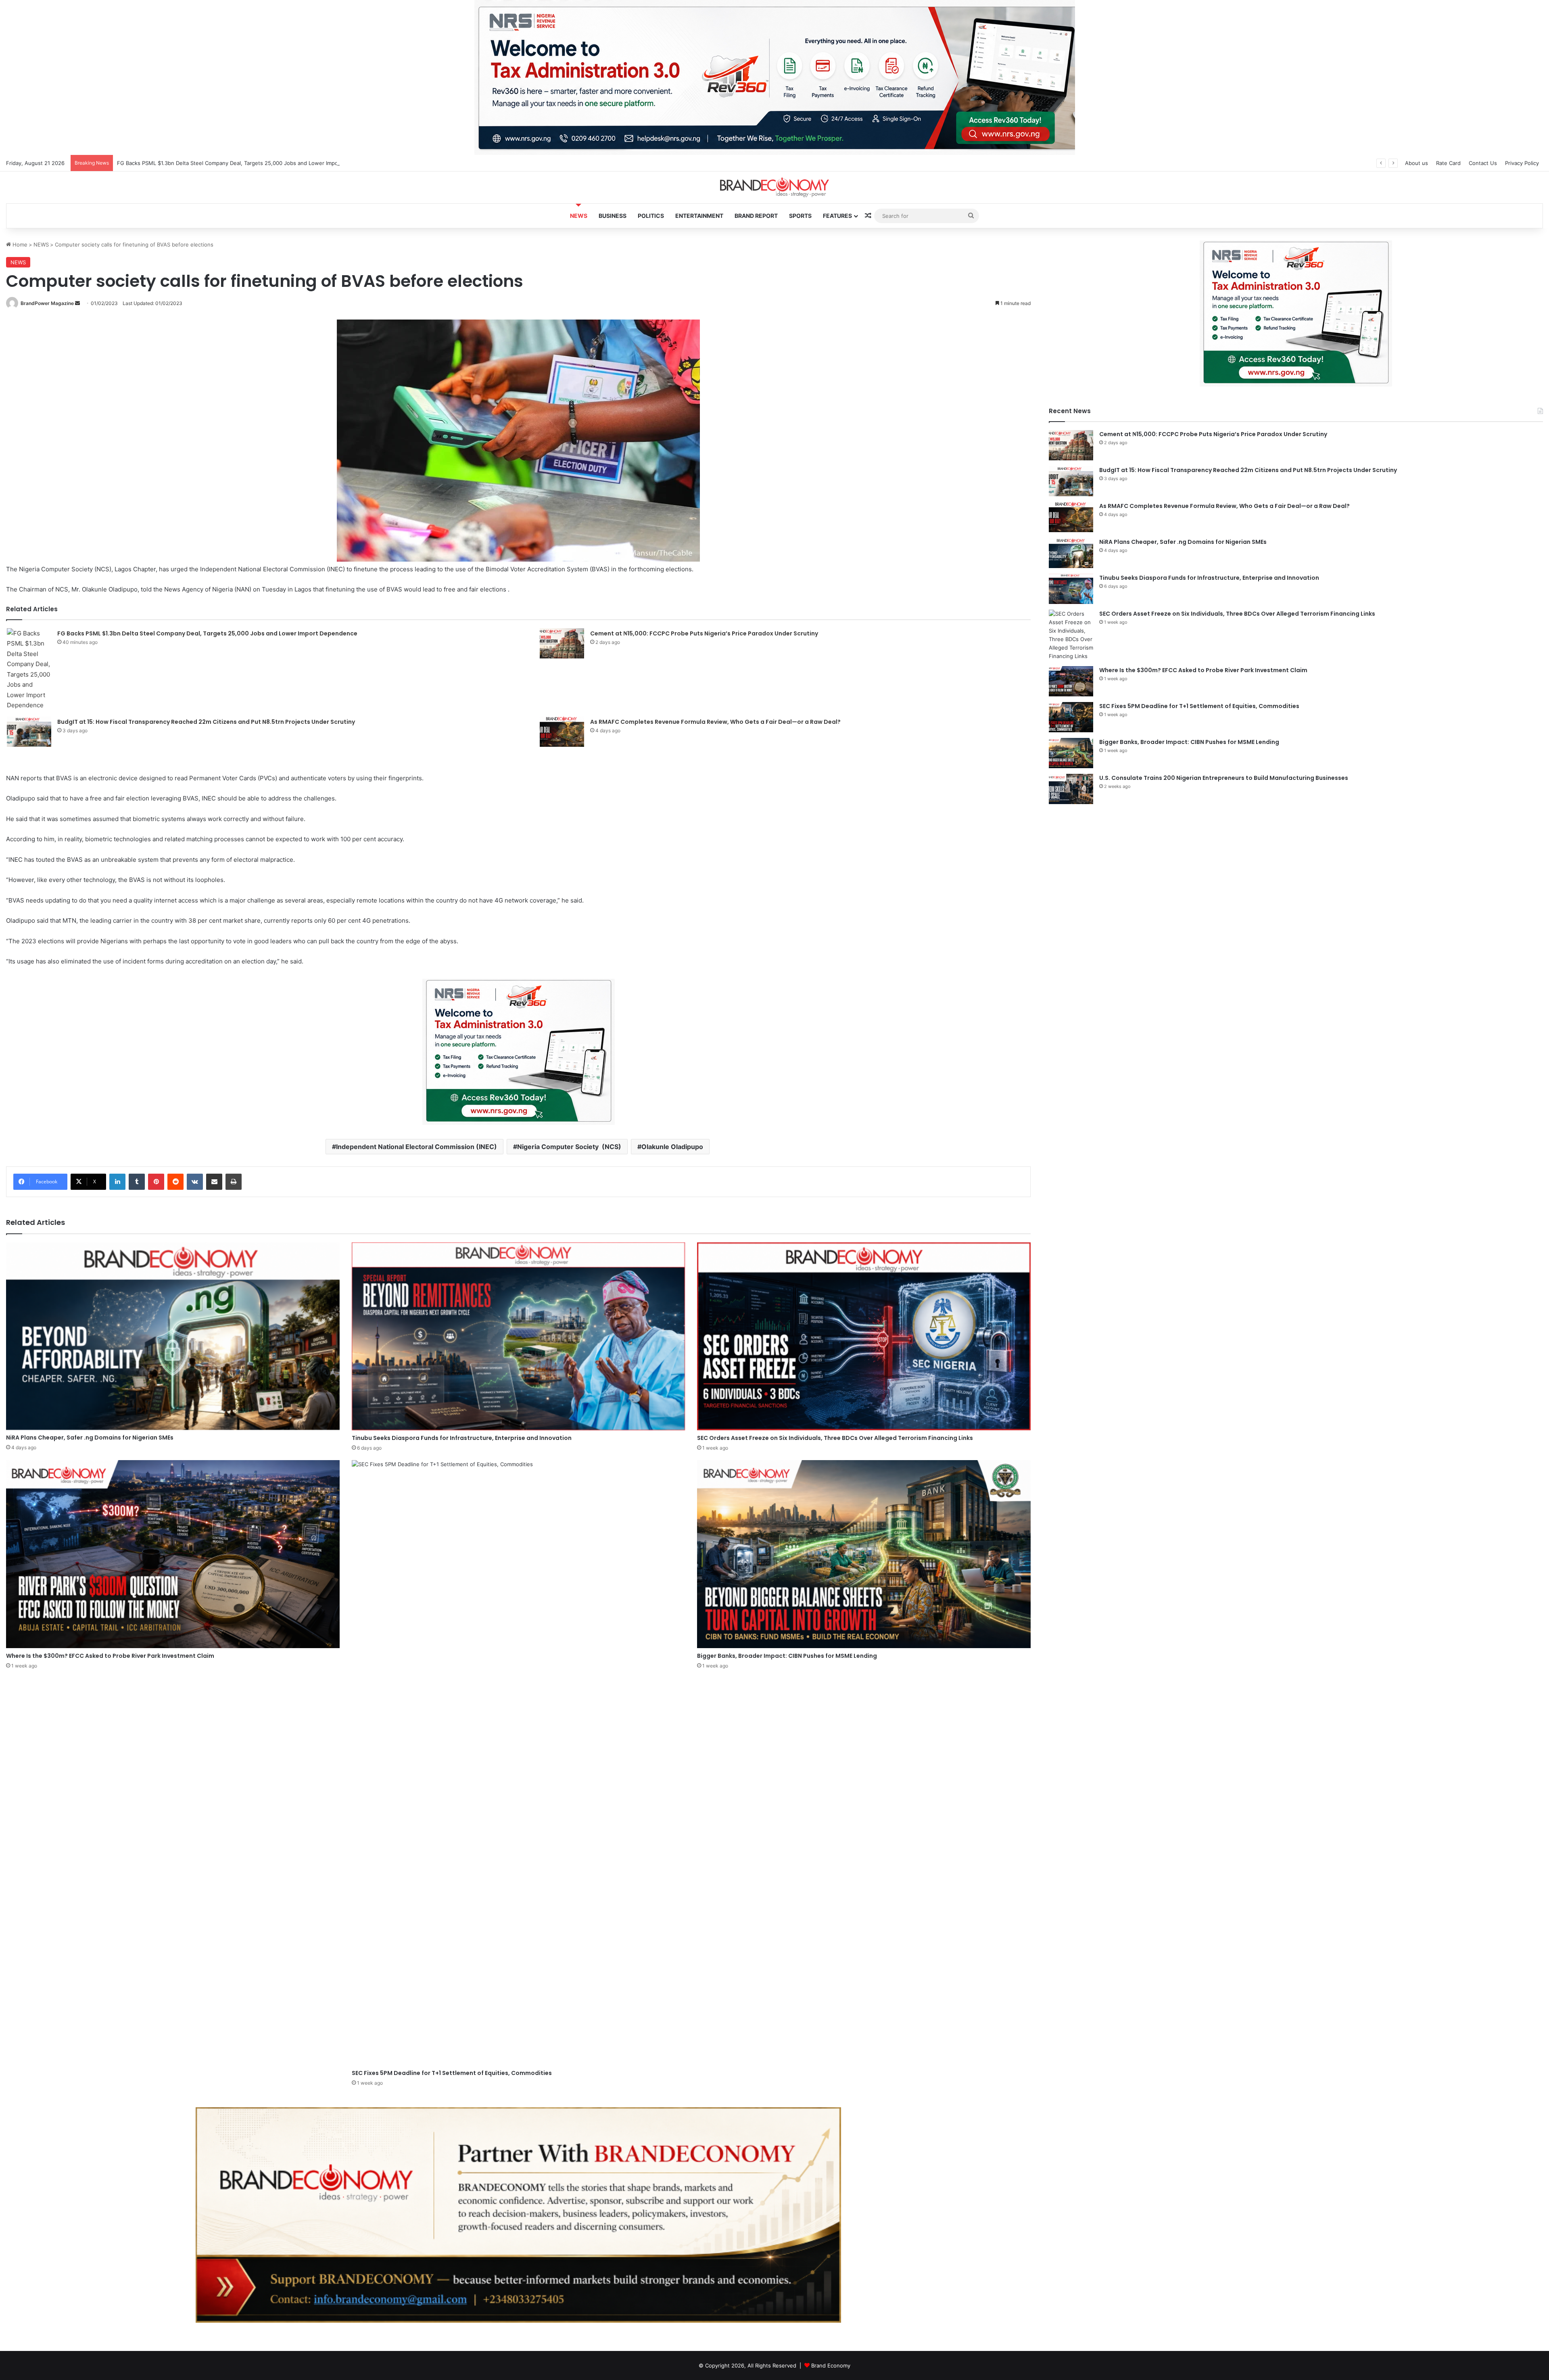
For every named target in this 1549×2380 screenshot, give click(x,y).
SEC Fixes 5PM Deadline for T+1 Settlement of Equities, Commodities (452, 2073)
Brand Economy (831, 2365)
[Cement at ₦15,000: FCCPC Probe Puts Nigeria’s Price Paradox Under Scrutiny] (562, 643)
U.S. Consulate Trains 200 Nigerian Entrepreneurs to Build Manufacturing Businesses (1224, 778)
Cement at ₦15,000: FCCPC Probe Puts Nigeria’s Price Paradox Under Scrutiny (704, 633)
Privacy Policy (1522, 163)
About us (1416, 163)
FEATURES (837, 216)
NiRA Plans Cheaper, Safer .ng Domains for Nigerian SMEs (90, 1438)
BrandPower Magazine (47, 303)
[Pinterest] (156, 1182)
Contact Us (1483, 163)
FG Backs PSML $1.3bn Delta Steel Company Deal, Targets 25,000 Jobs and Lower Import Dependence (207, 633)
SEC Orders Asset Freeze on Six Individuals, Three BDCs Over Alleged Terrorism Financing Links (835, 1438)
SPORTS (800, 216)
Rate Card (1448, 163)
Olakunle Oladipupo (672, 1147)
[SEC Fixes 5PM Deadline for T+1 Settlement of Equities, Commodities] (519, 1763)
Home (19, 244)
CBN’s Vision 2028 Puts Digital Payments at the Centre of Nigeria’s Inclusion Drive (219, 163)
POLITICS (651, 216)
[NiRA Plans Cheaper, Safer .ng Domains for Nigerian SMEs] (173, 1336)
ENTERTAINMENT (699, 216)
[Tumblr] (137, 1182)
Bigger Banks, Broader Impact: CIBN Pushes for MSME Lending (787, 1656)
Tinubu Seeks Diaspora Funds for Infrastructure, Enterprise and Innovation (462, 1438)
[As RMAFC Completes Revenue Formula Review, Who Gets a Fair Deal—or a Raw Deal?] (562, 732)
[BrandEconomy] (774, 187)
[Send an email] (77, 303)
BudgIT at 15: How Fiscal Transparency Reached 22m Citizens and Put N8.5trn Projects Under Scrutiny (206, 722)
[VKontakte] (195, 1182)
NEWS (579, 216)
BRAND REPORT (756, 216)
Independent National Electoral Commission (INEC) (416, 1147)
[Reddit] (175, 1182)
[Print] (234, 1182)
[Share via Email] (214, 1182)
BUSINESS (613, 216)
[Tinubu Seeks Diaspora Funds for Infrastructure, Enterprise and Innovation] (519, 1336)
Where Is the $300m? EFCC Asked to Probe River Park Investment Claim (110, 1656)
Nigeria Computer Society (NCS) (569, 1147)
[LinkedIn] (117, 1182)
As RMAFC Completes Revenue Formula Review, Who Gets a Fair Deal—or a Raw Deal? (715, 722)
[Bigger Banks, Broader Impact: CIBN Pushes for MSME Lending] (864, 1554)
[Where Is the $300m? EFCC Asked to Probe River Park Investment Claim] (173, 1554)
